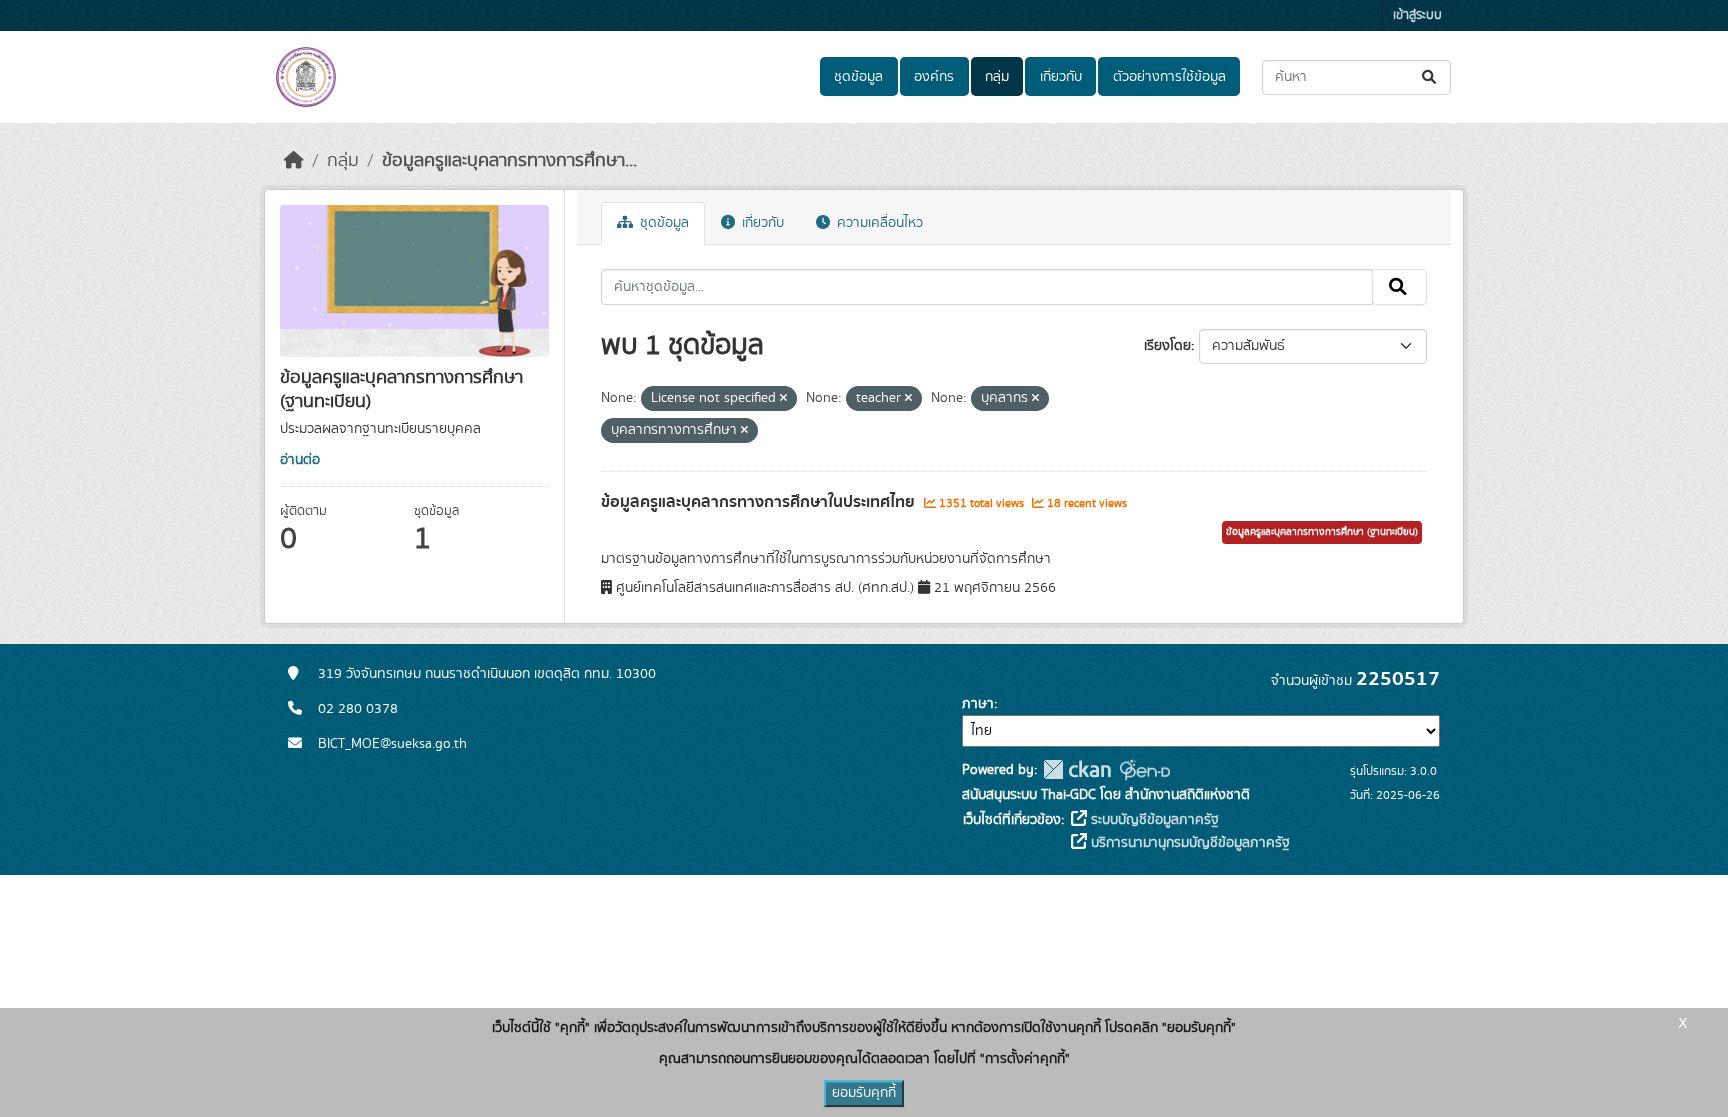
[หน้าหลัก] (294, 161)
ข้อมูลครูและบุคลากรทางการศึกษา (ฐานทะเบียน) (1322, 532)
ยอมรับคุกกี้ (864, 1093)
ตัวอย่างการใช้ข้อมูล (1169, 77)
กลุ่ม (997, 77)
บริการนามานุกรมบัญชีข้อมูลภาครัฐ (1188, 843)
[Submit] (1430, 77)
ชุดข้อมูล (858, 77)
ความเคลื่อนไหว (878, 223)
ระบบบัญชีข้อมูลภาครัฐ (1153, 820)
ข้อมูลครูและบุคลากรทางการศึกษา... (509, 161)
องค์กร (934, 77)
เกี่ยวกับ (1061, 77)
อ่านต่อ (300, 460)
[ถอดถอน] (783, 399)
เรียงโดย (1167, 346)
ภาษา (978, 704)
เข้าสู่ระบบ (1417, 15)
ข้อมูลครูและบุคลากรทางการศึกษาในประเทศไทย (760, 502)
